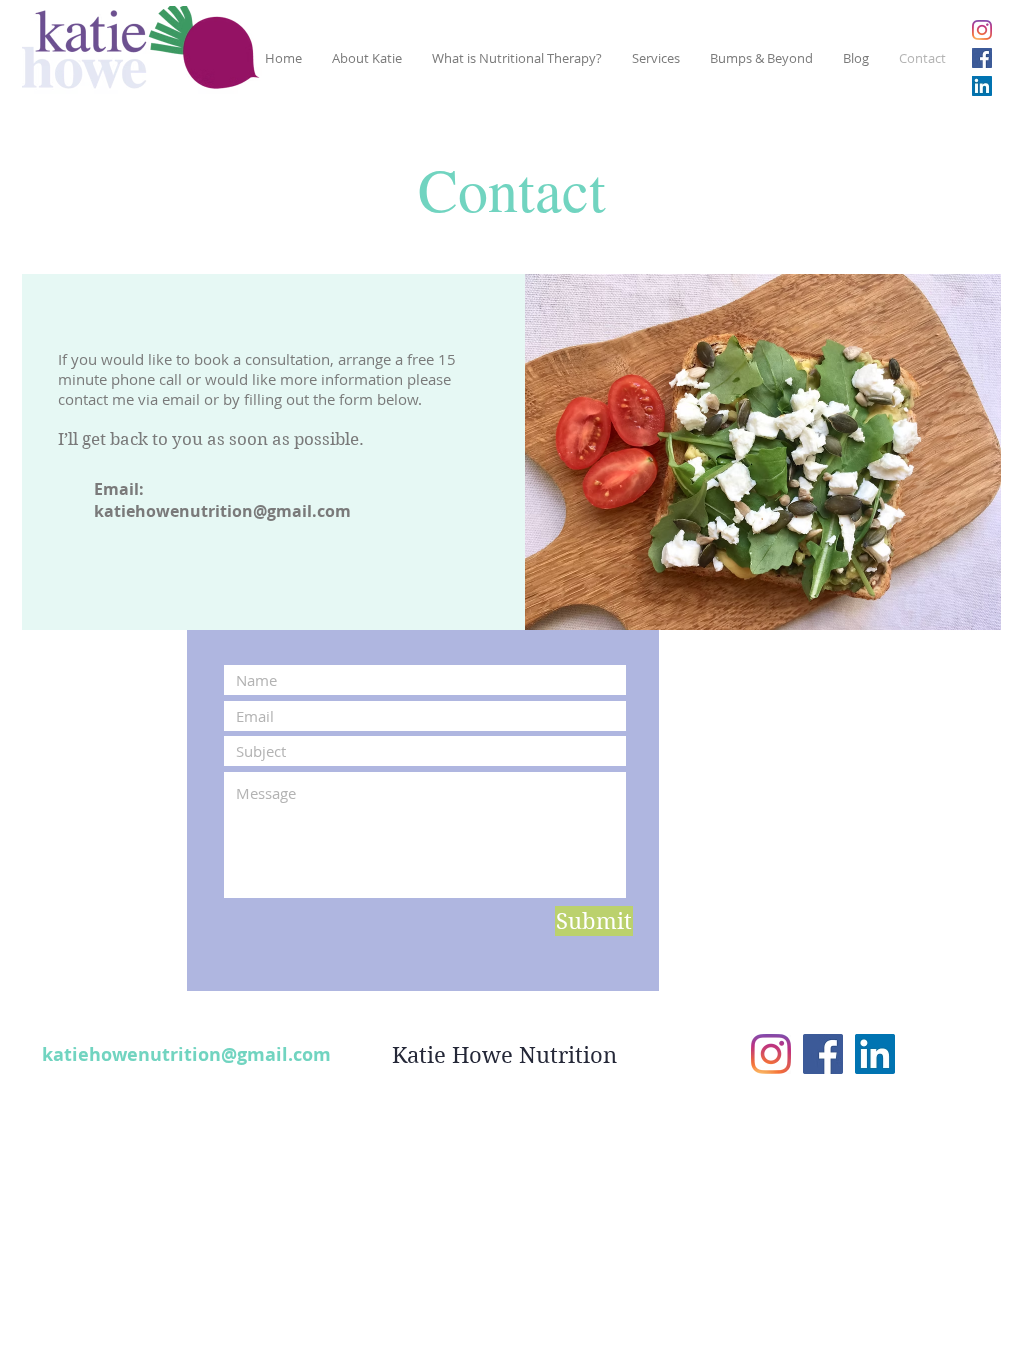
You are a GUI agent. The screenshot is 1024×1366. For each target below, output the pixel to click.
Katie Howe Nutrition (504, 1055)
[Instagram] (982, 30)
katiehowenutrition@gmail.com (222, 511)
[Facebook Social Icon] (982, 58)
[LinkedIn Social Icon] (982, 86)
